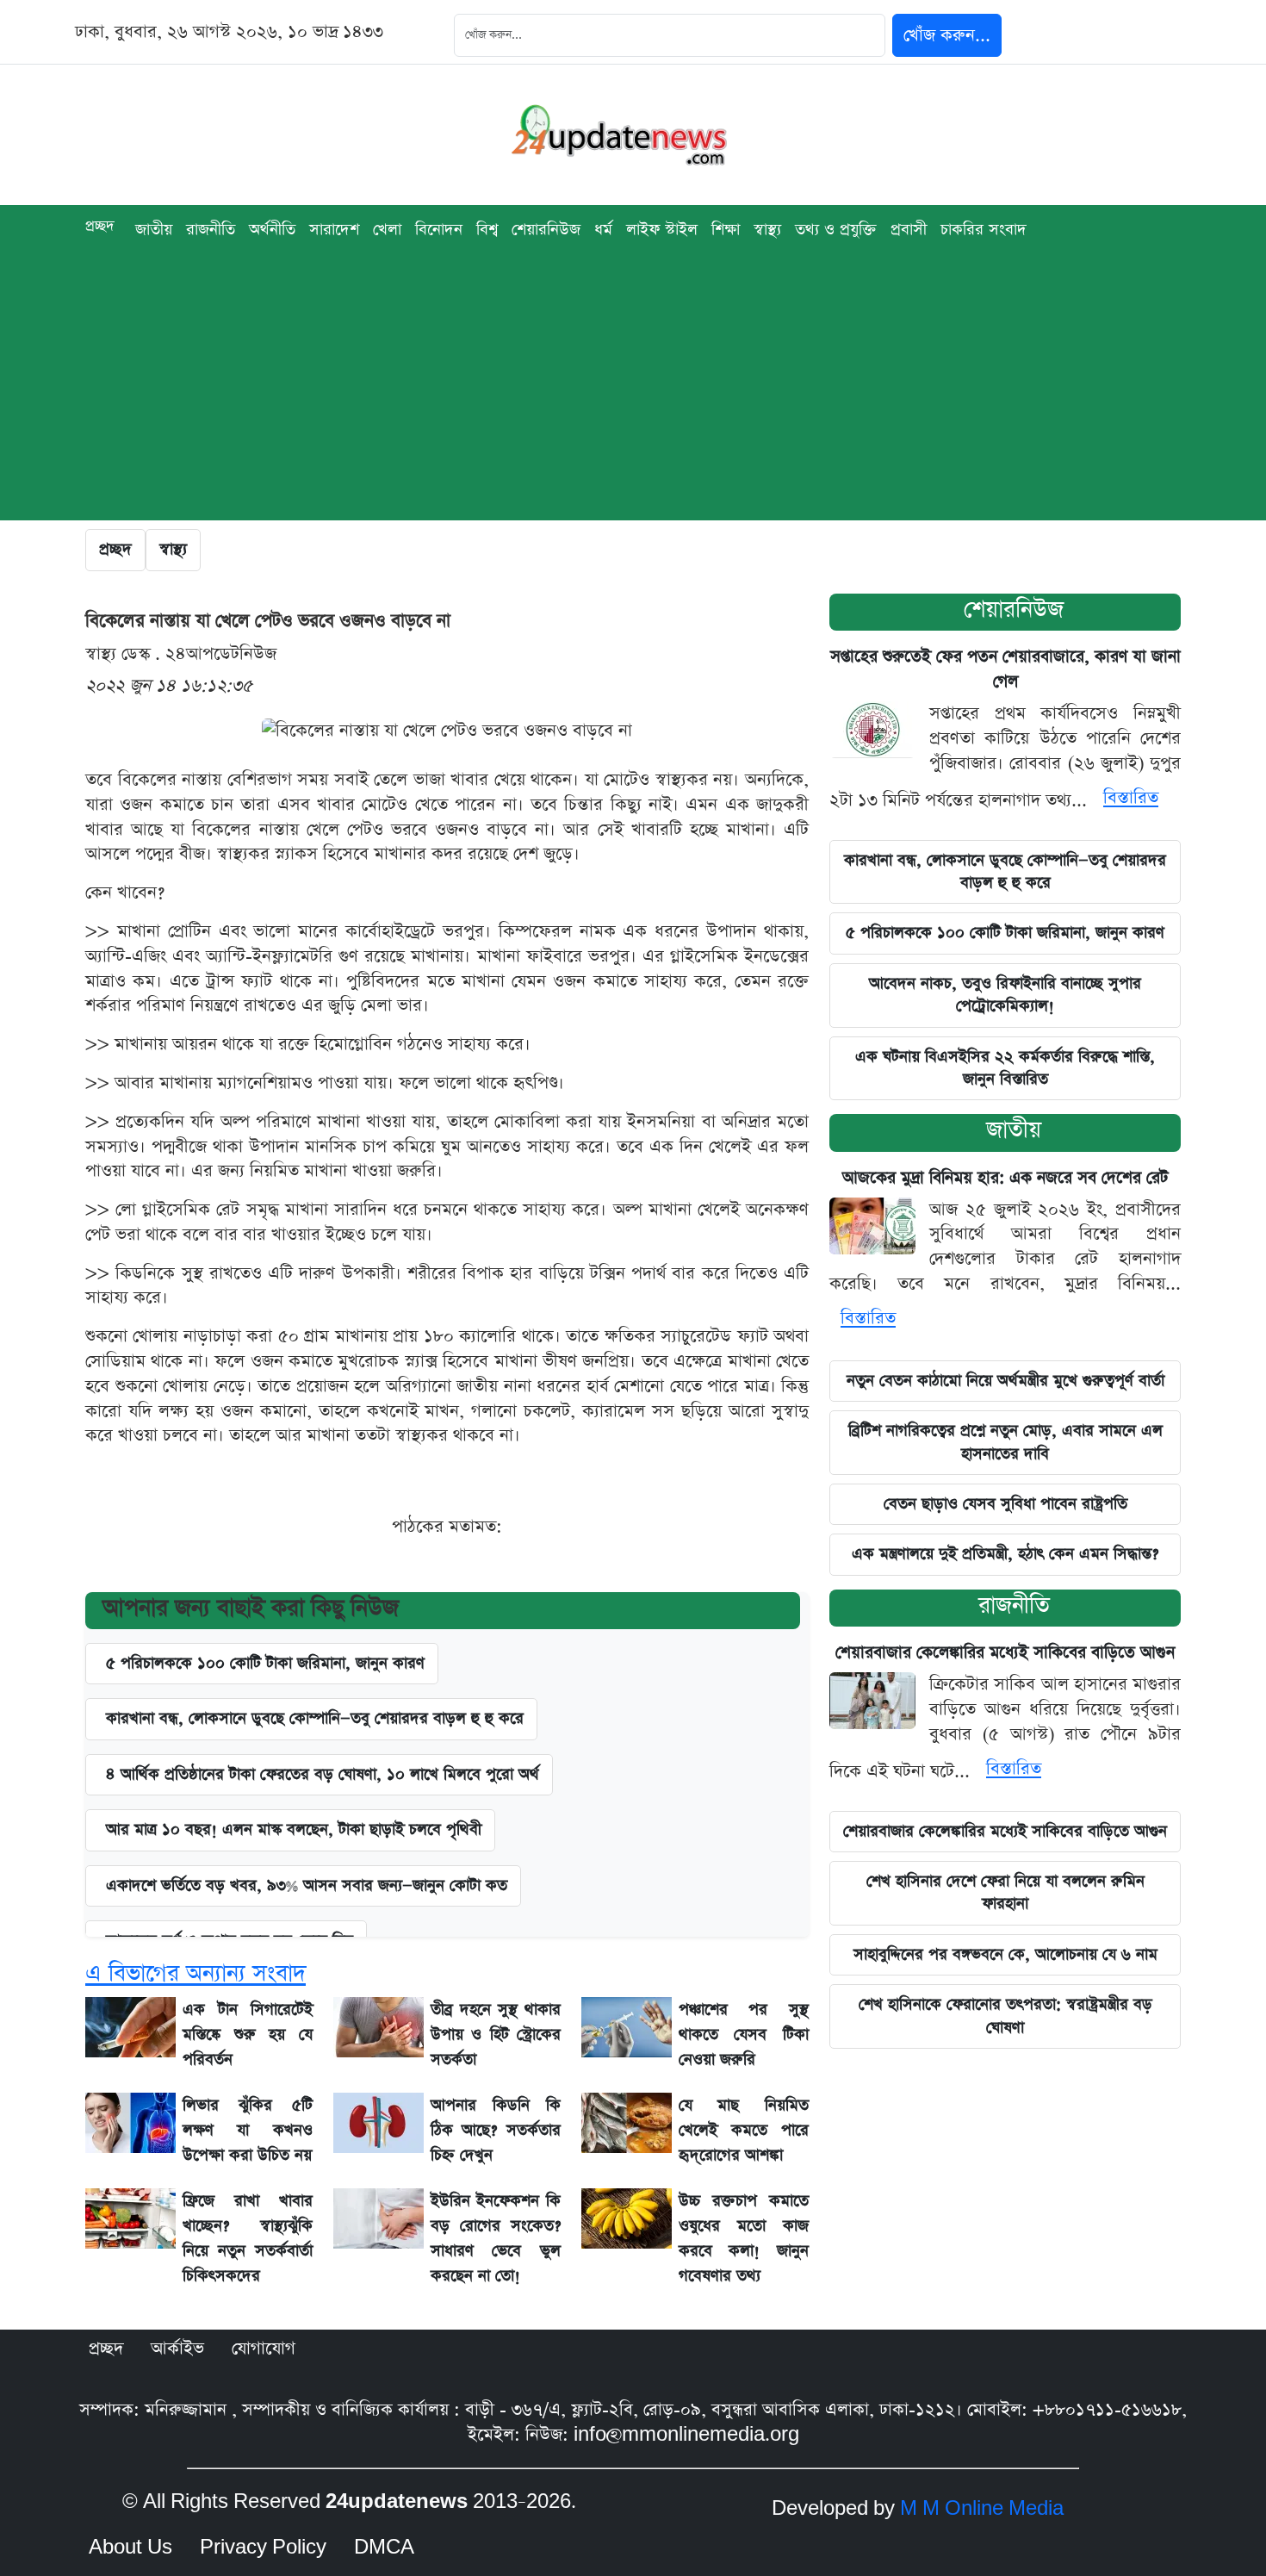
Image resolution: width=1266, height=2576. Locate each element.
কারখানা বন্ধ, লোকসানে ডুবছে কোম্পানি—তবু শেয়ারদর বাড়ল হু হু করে (1005, 871)
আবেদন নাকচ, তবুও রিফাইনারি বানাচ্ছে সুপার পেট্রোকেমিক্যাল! (1005, 995)
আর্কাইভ (177, 2349)
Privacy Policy (263, 2548)
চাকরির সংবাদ (984, 230)
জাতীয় (1014, 1130)
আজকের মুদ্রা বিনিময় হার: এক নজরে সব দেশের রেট (1005, 1178)
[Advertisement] (633, 400)
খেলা (387, 230)
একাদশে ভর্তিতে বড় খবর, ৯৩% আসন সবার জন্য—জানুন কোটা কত (307, 1885)
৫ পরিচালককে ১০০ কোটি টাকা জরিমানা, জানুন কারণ (265, 1663)
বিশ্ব (487, 230)
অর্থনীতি (272, 230)
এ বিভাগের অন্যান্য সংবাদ (195, 1973)
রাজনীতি (211, 230)
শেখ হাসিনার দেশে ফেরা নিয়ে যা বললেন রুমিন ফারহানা (1005, 1892)
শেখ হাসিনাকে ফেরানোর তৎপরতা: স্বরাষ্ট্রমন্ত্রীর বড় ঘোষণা (1005, 2016)
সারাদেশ (334, 230)
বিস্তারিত (1131, 798)
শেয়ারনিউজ (546, 230)
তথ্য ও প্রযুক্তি (836, 230)
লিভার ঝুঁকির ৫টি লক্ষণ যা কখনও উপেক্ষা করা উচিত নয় (248, 2130)
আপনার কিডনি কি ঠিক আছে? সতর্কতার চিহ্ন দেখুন (496, 2130)
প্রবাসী (909, 230)
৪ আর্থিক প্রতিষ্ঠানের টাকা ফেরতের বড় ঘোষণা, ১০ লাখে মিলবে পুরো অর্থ (323, 1774)
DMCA (384, 2548)
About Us (130, 2548)
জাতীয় (154, 230)
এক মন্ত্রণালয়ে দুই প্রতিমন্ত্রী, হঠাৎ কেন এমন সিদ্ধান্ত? (1005, 1554)
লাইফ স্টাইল (662, 230)
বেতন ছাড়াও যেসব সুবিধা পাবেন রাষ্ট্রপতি (1005, 1504)
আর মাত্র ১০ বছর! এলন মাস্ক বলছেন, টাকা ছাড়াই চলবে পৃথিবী (294, 1829)
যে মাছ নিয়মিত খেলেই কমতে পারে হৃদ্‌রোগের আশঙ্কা (744, 2130)
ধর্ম (603, 230)
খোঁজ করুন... (947, 35)
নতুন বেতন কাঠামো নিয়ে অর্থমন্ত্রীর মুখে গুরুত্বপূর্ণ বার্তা (1005, 1381)
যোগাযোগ (264, 2349)
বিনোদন (439, 230)
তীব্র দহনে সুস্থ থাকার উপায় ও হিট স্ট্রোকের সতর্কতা (496, 2035)
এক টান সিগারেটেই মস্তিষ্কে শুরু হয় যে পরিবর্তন (248, 2035)
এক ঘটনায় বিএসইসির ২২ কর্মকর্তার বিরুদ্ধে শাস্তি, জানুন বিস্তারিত (1005, 1068)
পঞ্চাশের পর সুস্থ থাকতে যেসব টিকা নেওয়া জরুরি (744, 2035)
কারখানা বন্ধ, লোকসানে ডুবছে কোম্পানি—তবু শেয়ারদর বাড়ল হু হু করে (315, 1718)
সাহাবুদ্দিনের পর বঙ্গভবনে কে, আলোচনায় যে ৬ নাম (1005, 1954)
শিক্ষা (726, 230)
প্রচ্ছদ (100, 226)
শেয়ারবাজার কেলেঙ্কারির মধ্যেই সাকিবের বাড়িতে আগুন (1005, 1653)
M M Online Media (982, 2509)
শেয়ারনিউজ (1014, 610)
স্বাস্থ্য (767, 230)
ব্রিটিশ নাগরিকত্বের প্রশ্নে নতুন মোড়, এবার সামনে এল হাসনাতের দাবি (1005, 1442)
